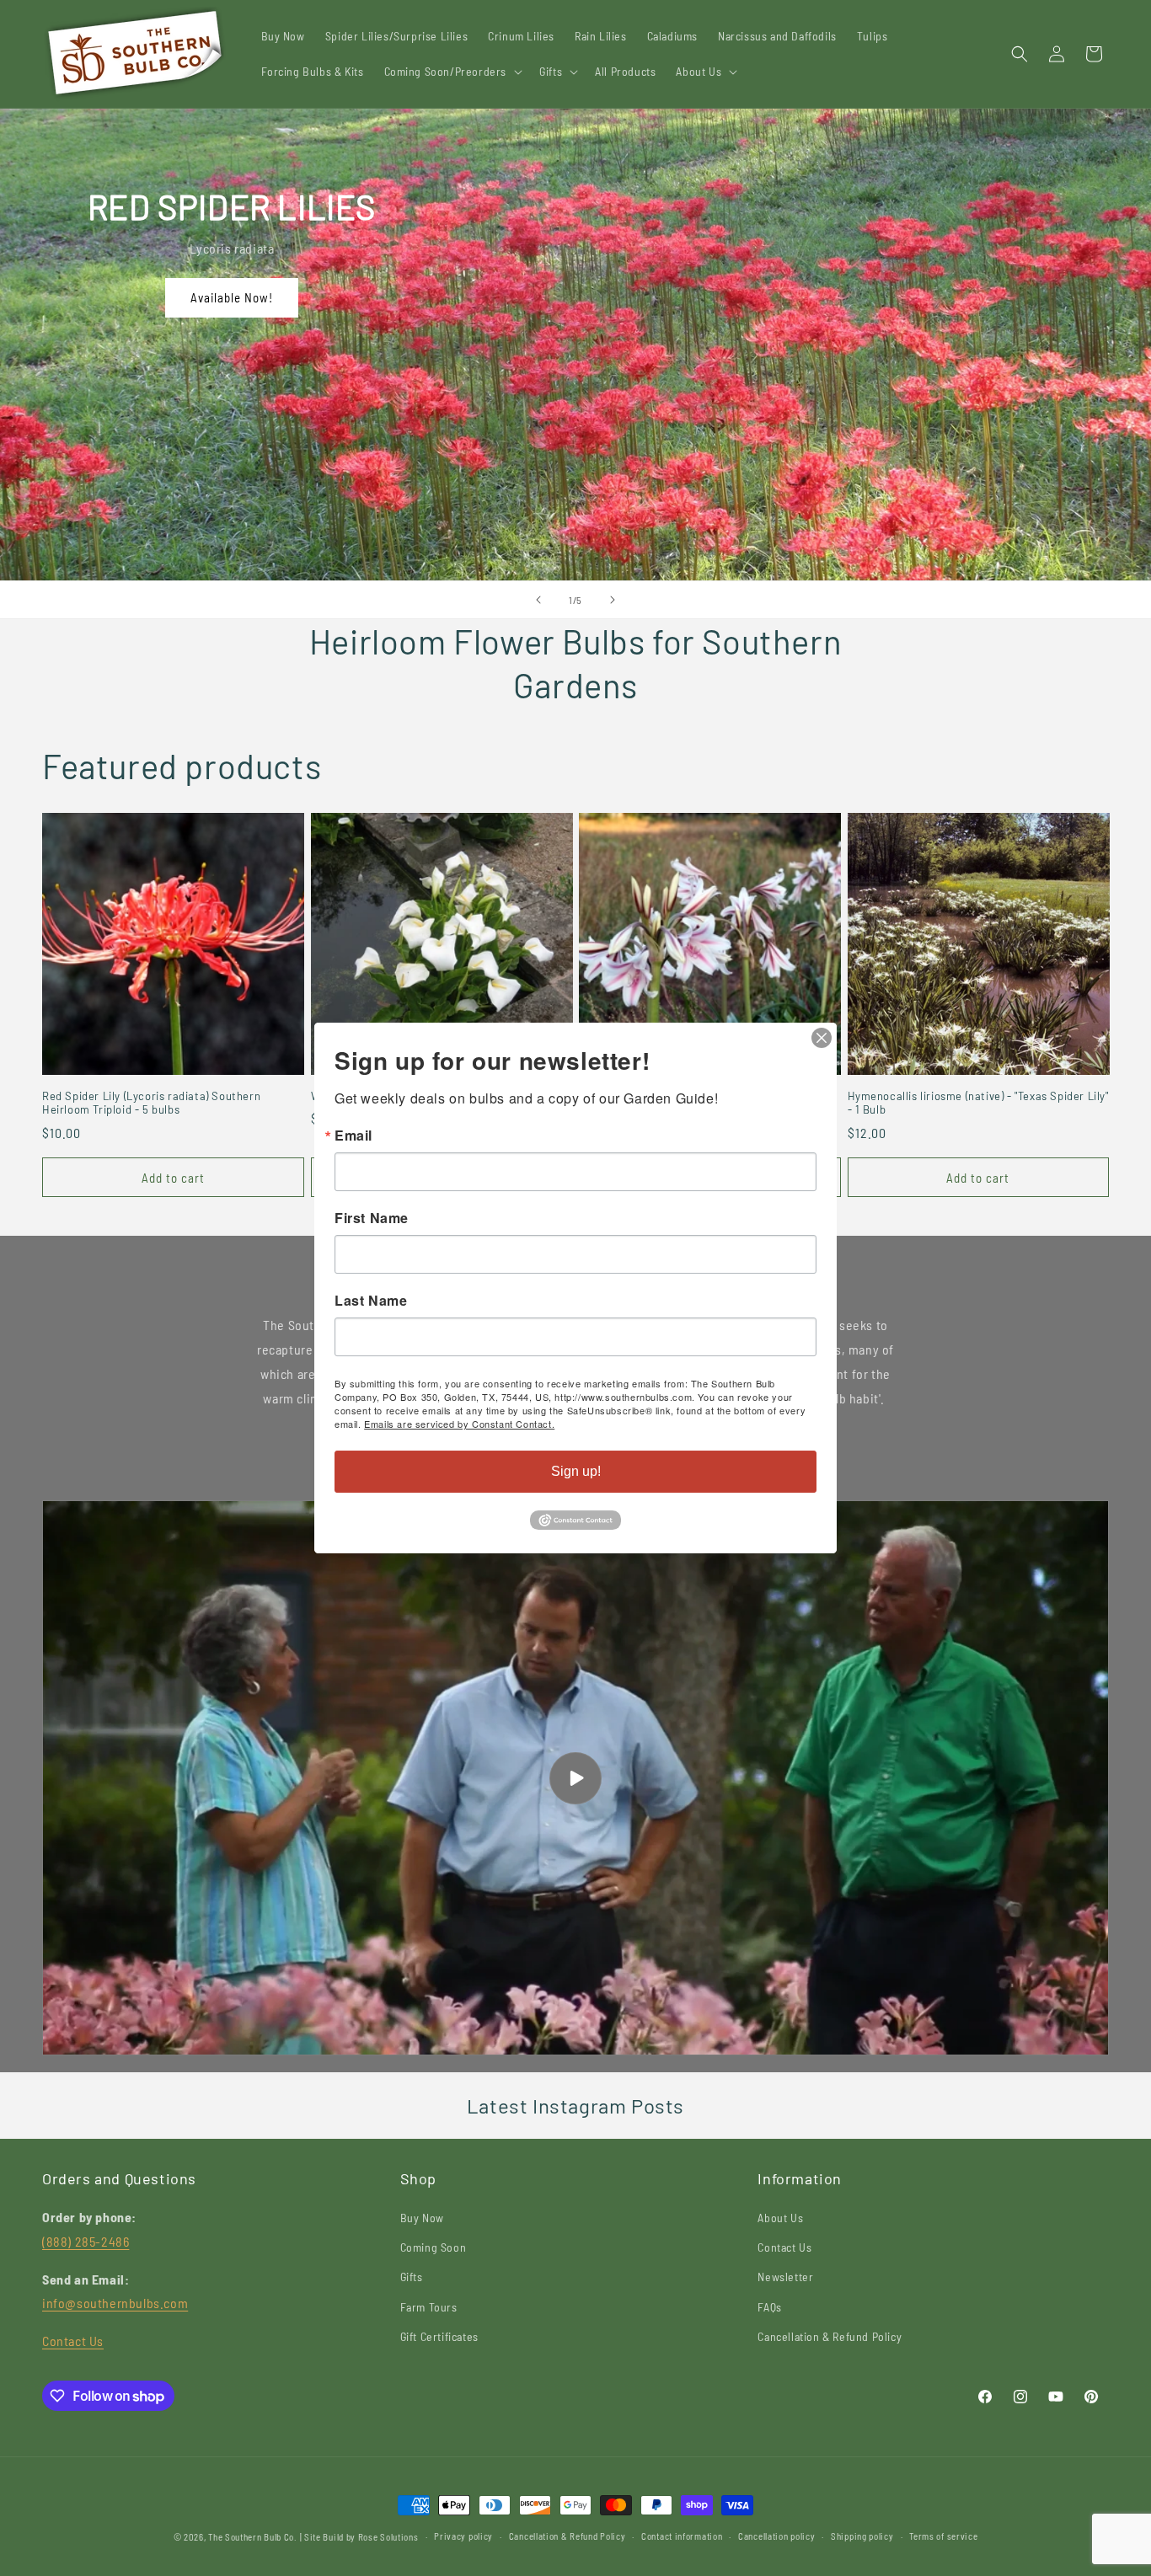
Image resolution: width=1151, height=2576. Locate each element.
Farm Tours (429, 2307)
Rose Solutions (388, 2537)
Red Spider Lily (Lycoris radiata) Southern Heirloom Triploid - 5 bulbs (151, 1103)
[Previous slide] (538, 600)
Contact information (682, 2536)
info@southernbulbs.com (115, 2303)
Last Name (371, 1301)
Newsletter (785, 2277)
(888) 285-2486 (86, 2241)
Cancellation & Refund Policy (830, 2336)
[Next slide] (613, 600)
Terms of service (943, 2536)
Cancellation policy (776, 2536)
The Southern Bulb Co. (253, 2537)
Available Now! (232, 297)
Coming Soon (434, 2247)
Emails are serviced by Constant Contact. (459, 1424)
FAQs (769, 2307)
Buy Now (422, 2218)
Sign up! (576, 1471)
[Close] (822, 1038)
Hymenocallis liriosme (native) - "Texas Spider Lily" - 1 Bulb (978, 1103)
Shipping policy (862, 2536)
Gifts (412, 2277)
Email (353, 1136)
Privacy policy (463, 2536)
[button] (452, 72)
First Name (372, 1218)
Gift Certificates (439, 2336)
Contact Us (73, 2341)
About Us (780, 2218)
